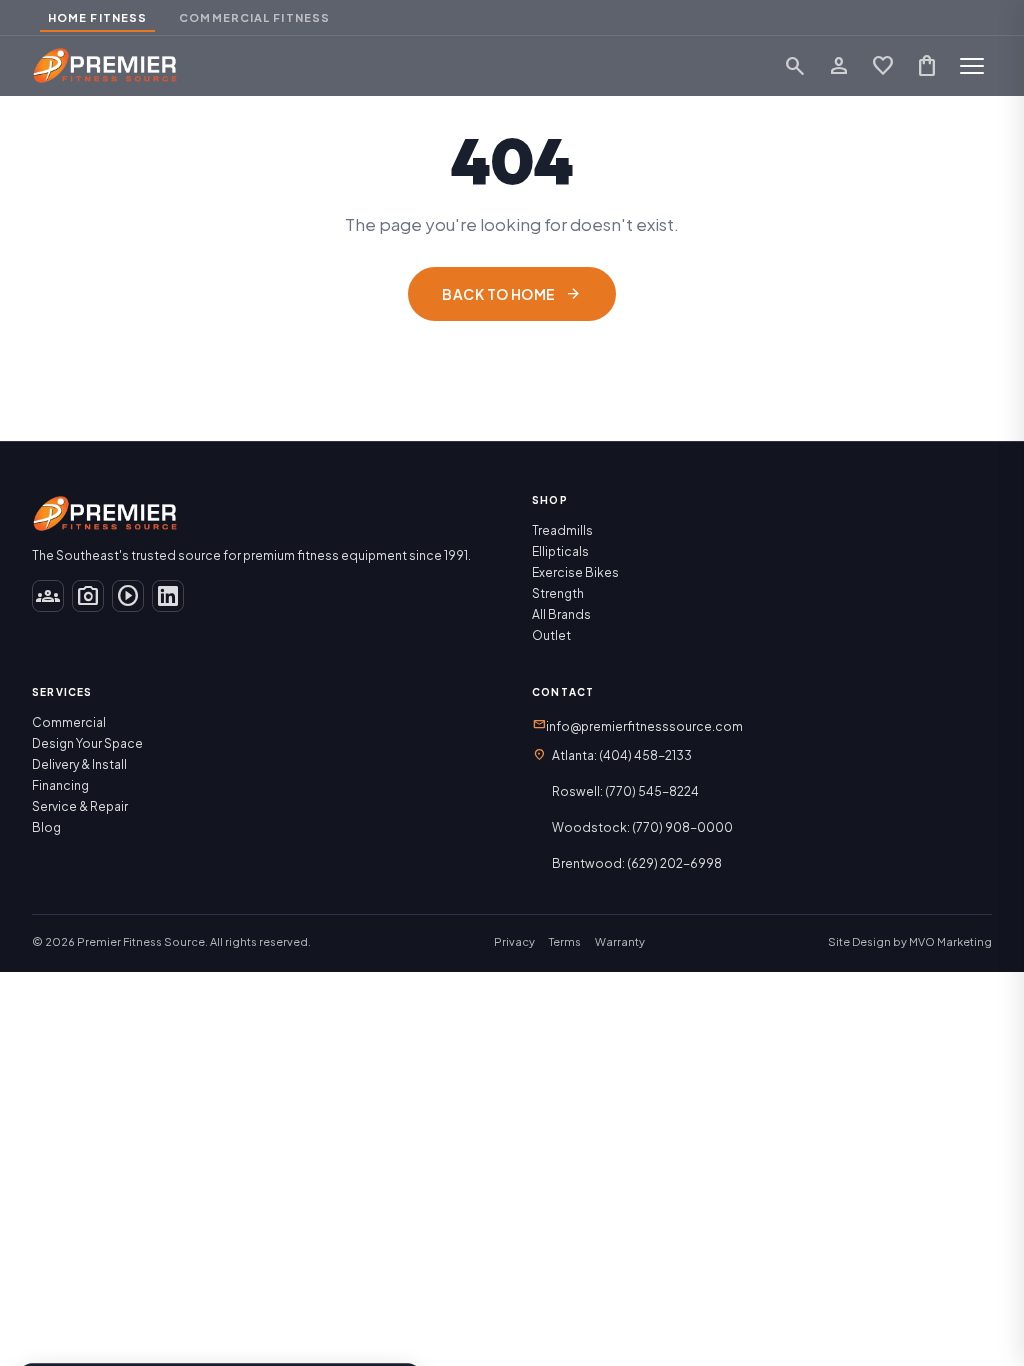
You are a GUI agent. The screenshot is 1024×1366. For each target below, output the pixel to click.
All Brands (561, 614)
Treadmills (562, 530)
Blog (46, 827)
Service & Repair (80, 806)
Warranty (620, 941)
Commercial (69, 722)
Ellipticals (560, 551)
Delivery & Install (79, 764)
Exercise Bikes (575, 572)
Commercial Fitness (254, 17)
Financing (60, 785)
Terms (565, 941)
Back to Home (511, 294)
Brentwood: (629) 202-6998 (637, 863)
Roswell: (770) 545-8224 (625, 791)
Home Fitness (97, 17)
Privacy (514, 941)
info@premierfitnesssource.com (637, 725)
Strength (558, 593)
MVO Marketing (950, 941)
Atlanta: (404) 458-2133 (622, 755)
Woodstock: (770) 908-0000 (642, 827)
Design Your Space (87, 743)
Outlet (551, 635)
